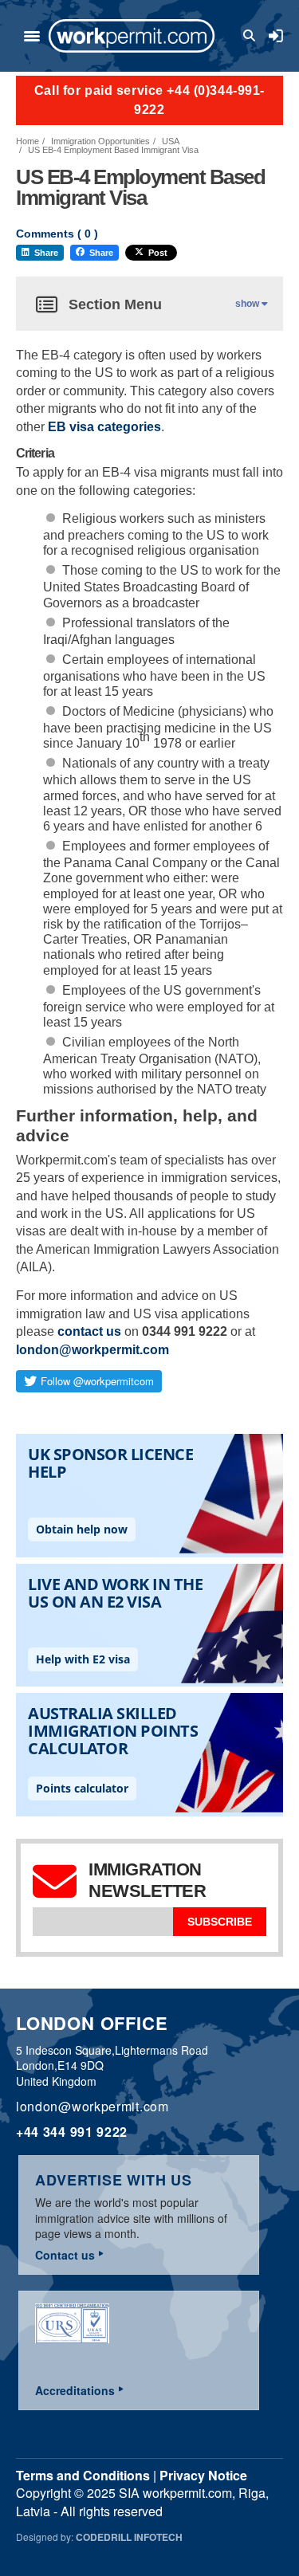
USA (171, 141)
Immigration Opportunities (100, 141)
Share (46, 253)
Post (158, 253)
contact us (89, 1331)
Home (28, 141)
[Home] (132, 36)
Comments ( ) (57, 234)
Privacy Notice (203, 2475)
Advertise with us (114, 2180)
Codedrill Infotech (129, 2537)
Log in (276, 36)
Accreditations (75, 2390)
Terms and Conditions (83, 2475)
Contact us (65, 2255)
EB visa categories (104, 427)
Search (252, 36)
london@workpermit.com (92, 1350)
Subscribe (220, 1922)
